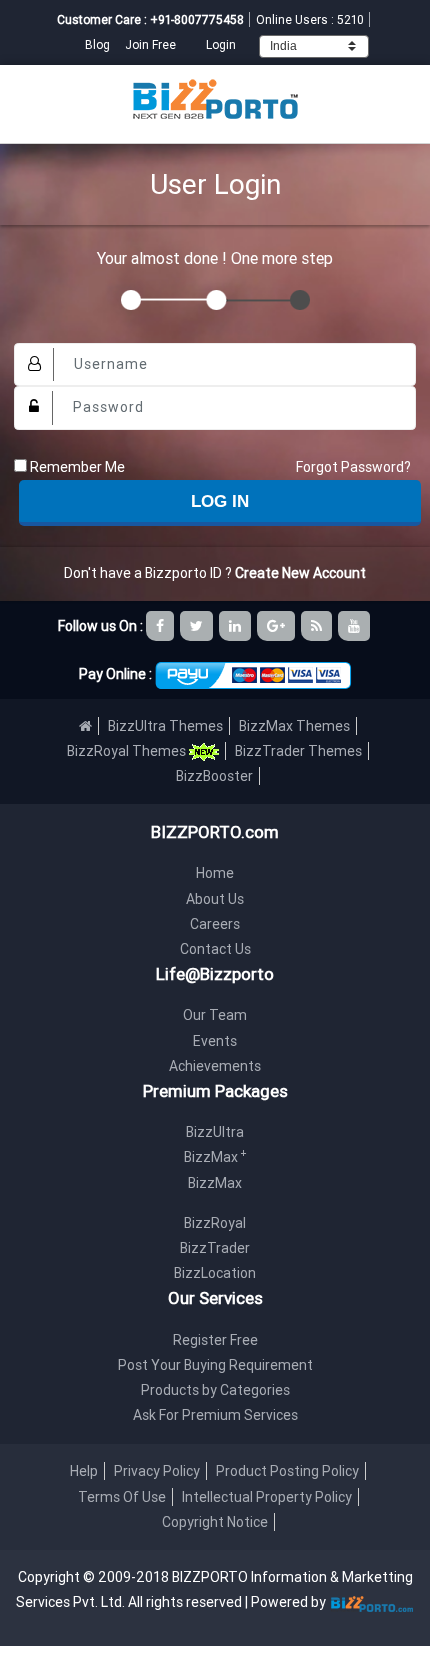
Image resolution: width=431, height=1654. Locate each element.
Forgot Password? (353, 467)
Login (221, 44)
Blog (99, 44)
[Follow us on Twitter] (198, 626)
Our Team (215, 1015)
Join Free (150, 44)
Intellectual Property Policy (267, 1497)
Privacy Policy (157, 1471)
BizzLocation (215, 1273)
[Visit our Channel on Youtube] (355, 626)
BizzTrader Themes (298, 751)
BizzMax (215, 1157)
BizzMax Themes (294, 726)
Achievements (215, 1066)
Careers (215, 924)
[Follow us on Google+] (277, 626)
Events (215, 1041)
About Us (215, 899)
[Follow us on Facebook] (161, 626)
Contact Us (215, 949)
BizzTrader (215, 1248)
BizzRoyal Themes (128, 751)
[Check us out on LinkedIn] (236, 626)
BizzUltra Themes (165, 726)
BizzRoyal (215, 1223)
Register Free (215, 1340)
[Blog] (318, 626)
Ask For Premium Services (215, 1415)
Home (215, 873)
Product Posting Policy (287, 1471)
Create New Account (300, 573)
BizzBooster (214, 776)
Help (84, 1471)
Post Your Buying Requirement (215, 1365)
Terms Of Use (122, 1497)
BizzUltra (215, 1132)
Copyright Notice (215, 1522)
